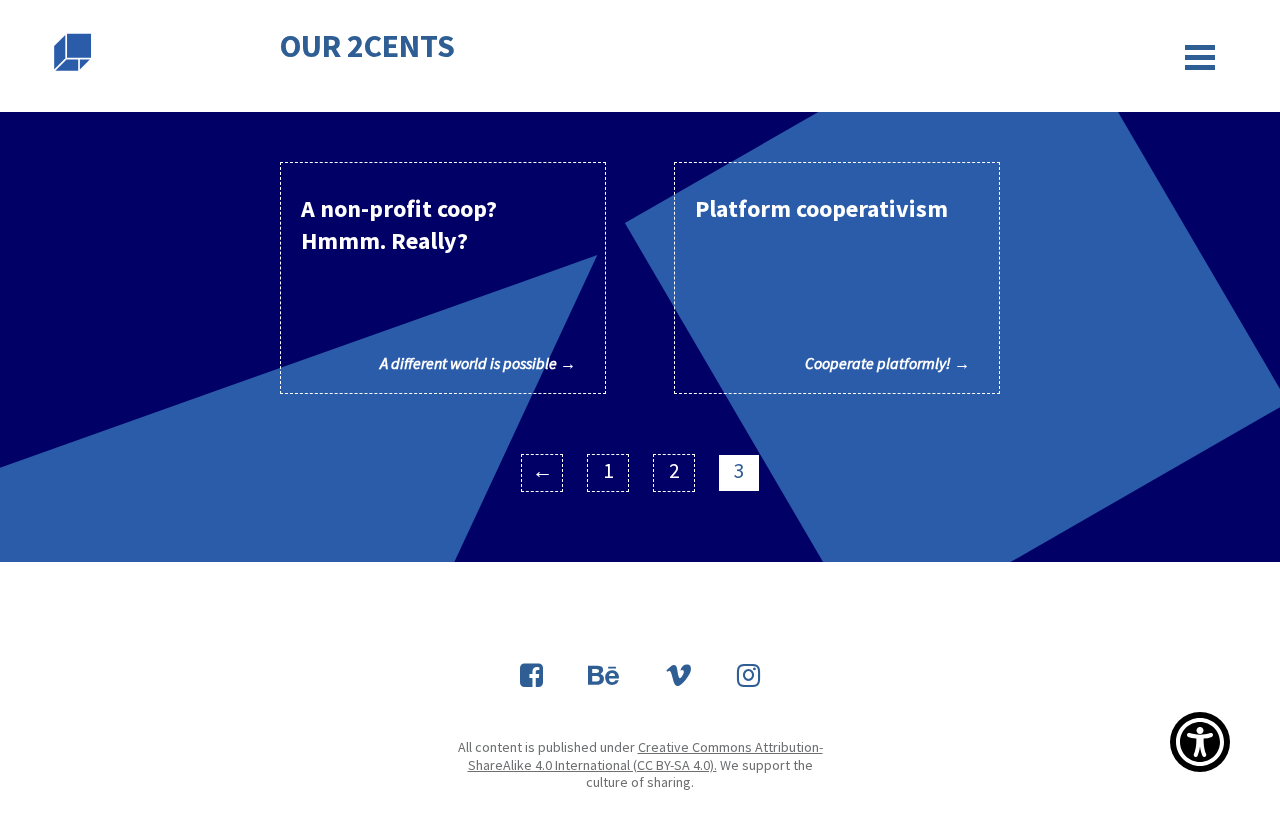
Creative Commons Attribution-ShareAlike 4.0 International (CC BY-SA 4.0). (645, 756)
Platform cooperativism (832, 283)
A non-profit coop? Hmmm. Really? (438, 283)
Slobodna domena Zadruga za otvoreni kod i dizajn (72, 52)
